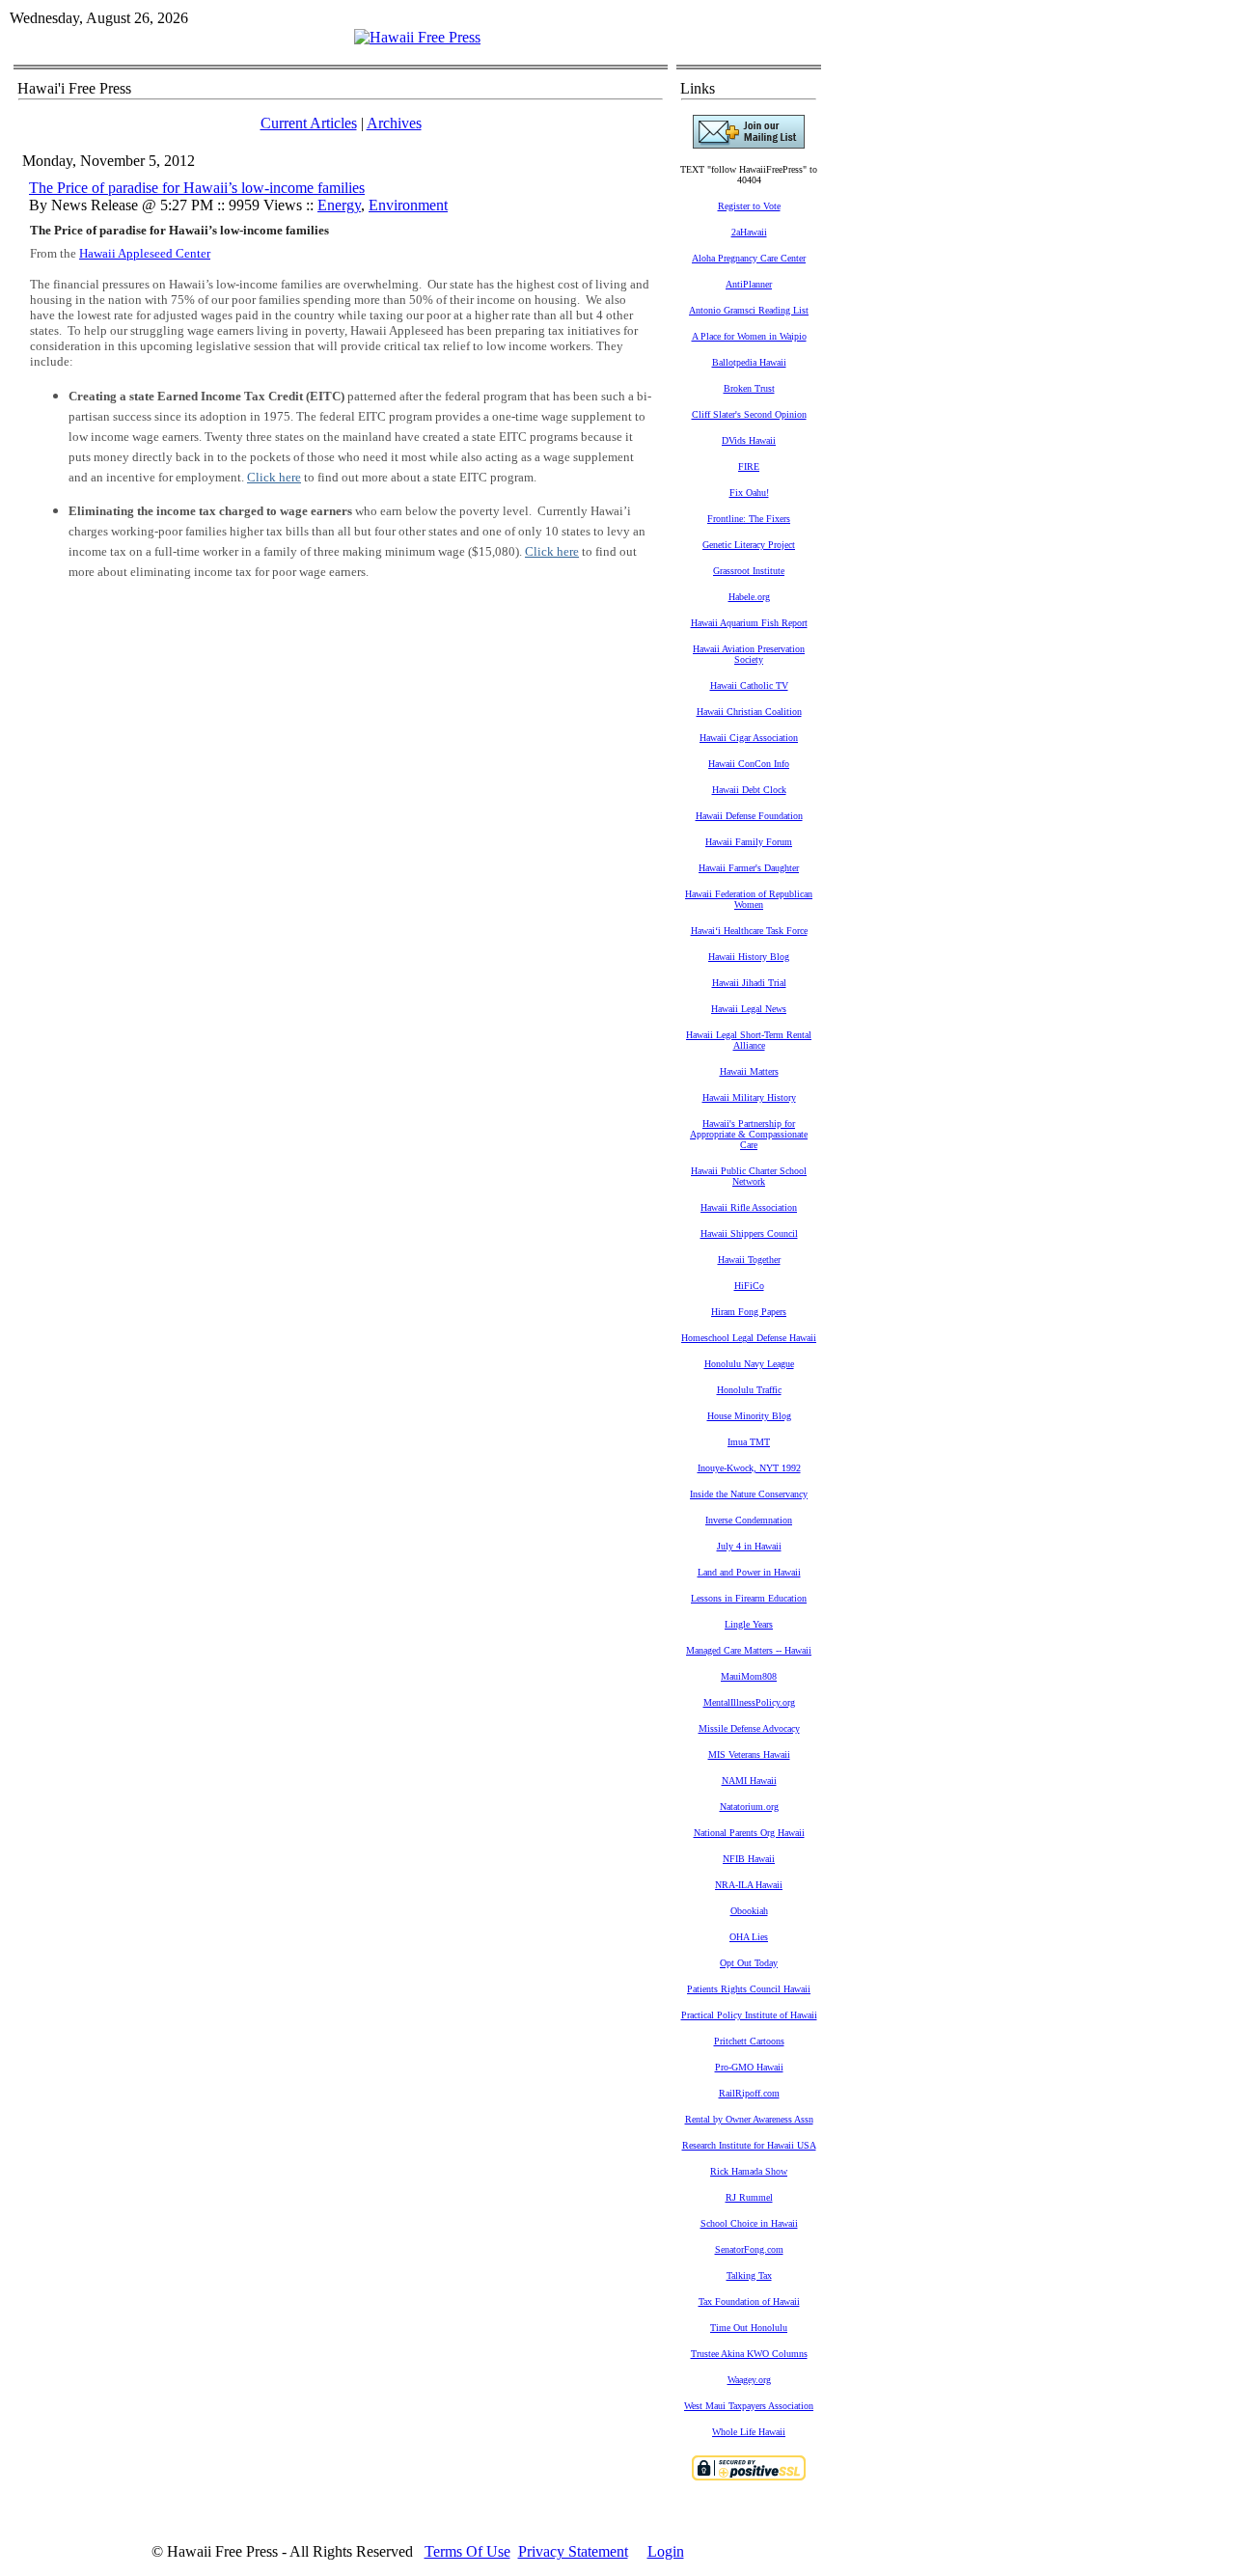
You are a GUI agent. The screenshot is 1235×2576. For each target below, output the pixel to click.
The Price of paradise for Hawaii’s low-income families (197, 188)
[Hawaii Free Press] (417, 37)
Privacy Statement (573, 2551)
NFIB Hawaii (749, 1859)
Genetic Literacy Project (749, 545)
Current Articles (309, 123)
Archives (394, 123)
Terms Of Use (467, 2551)
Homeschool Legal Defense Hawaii (749, 1338)
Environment (408, 205)
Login (666, 2551)
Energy (339, 205)
